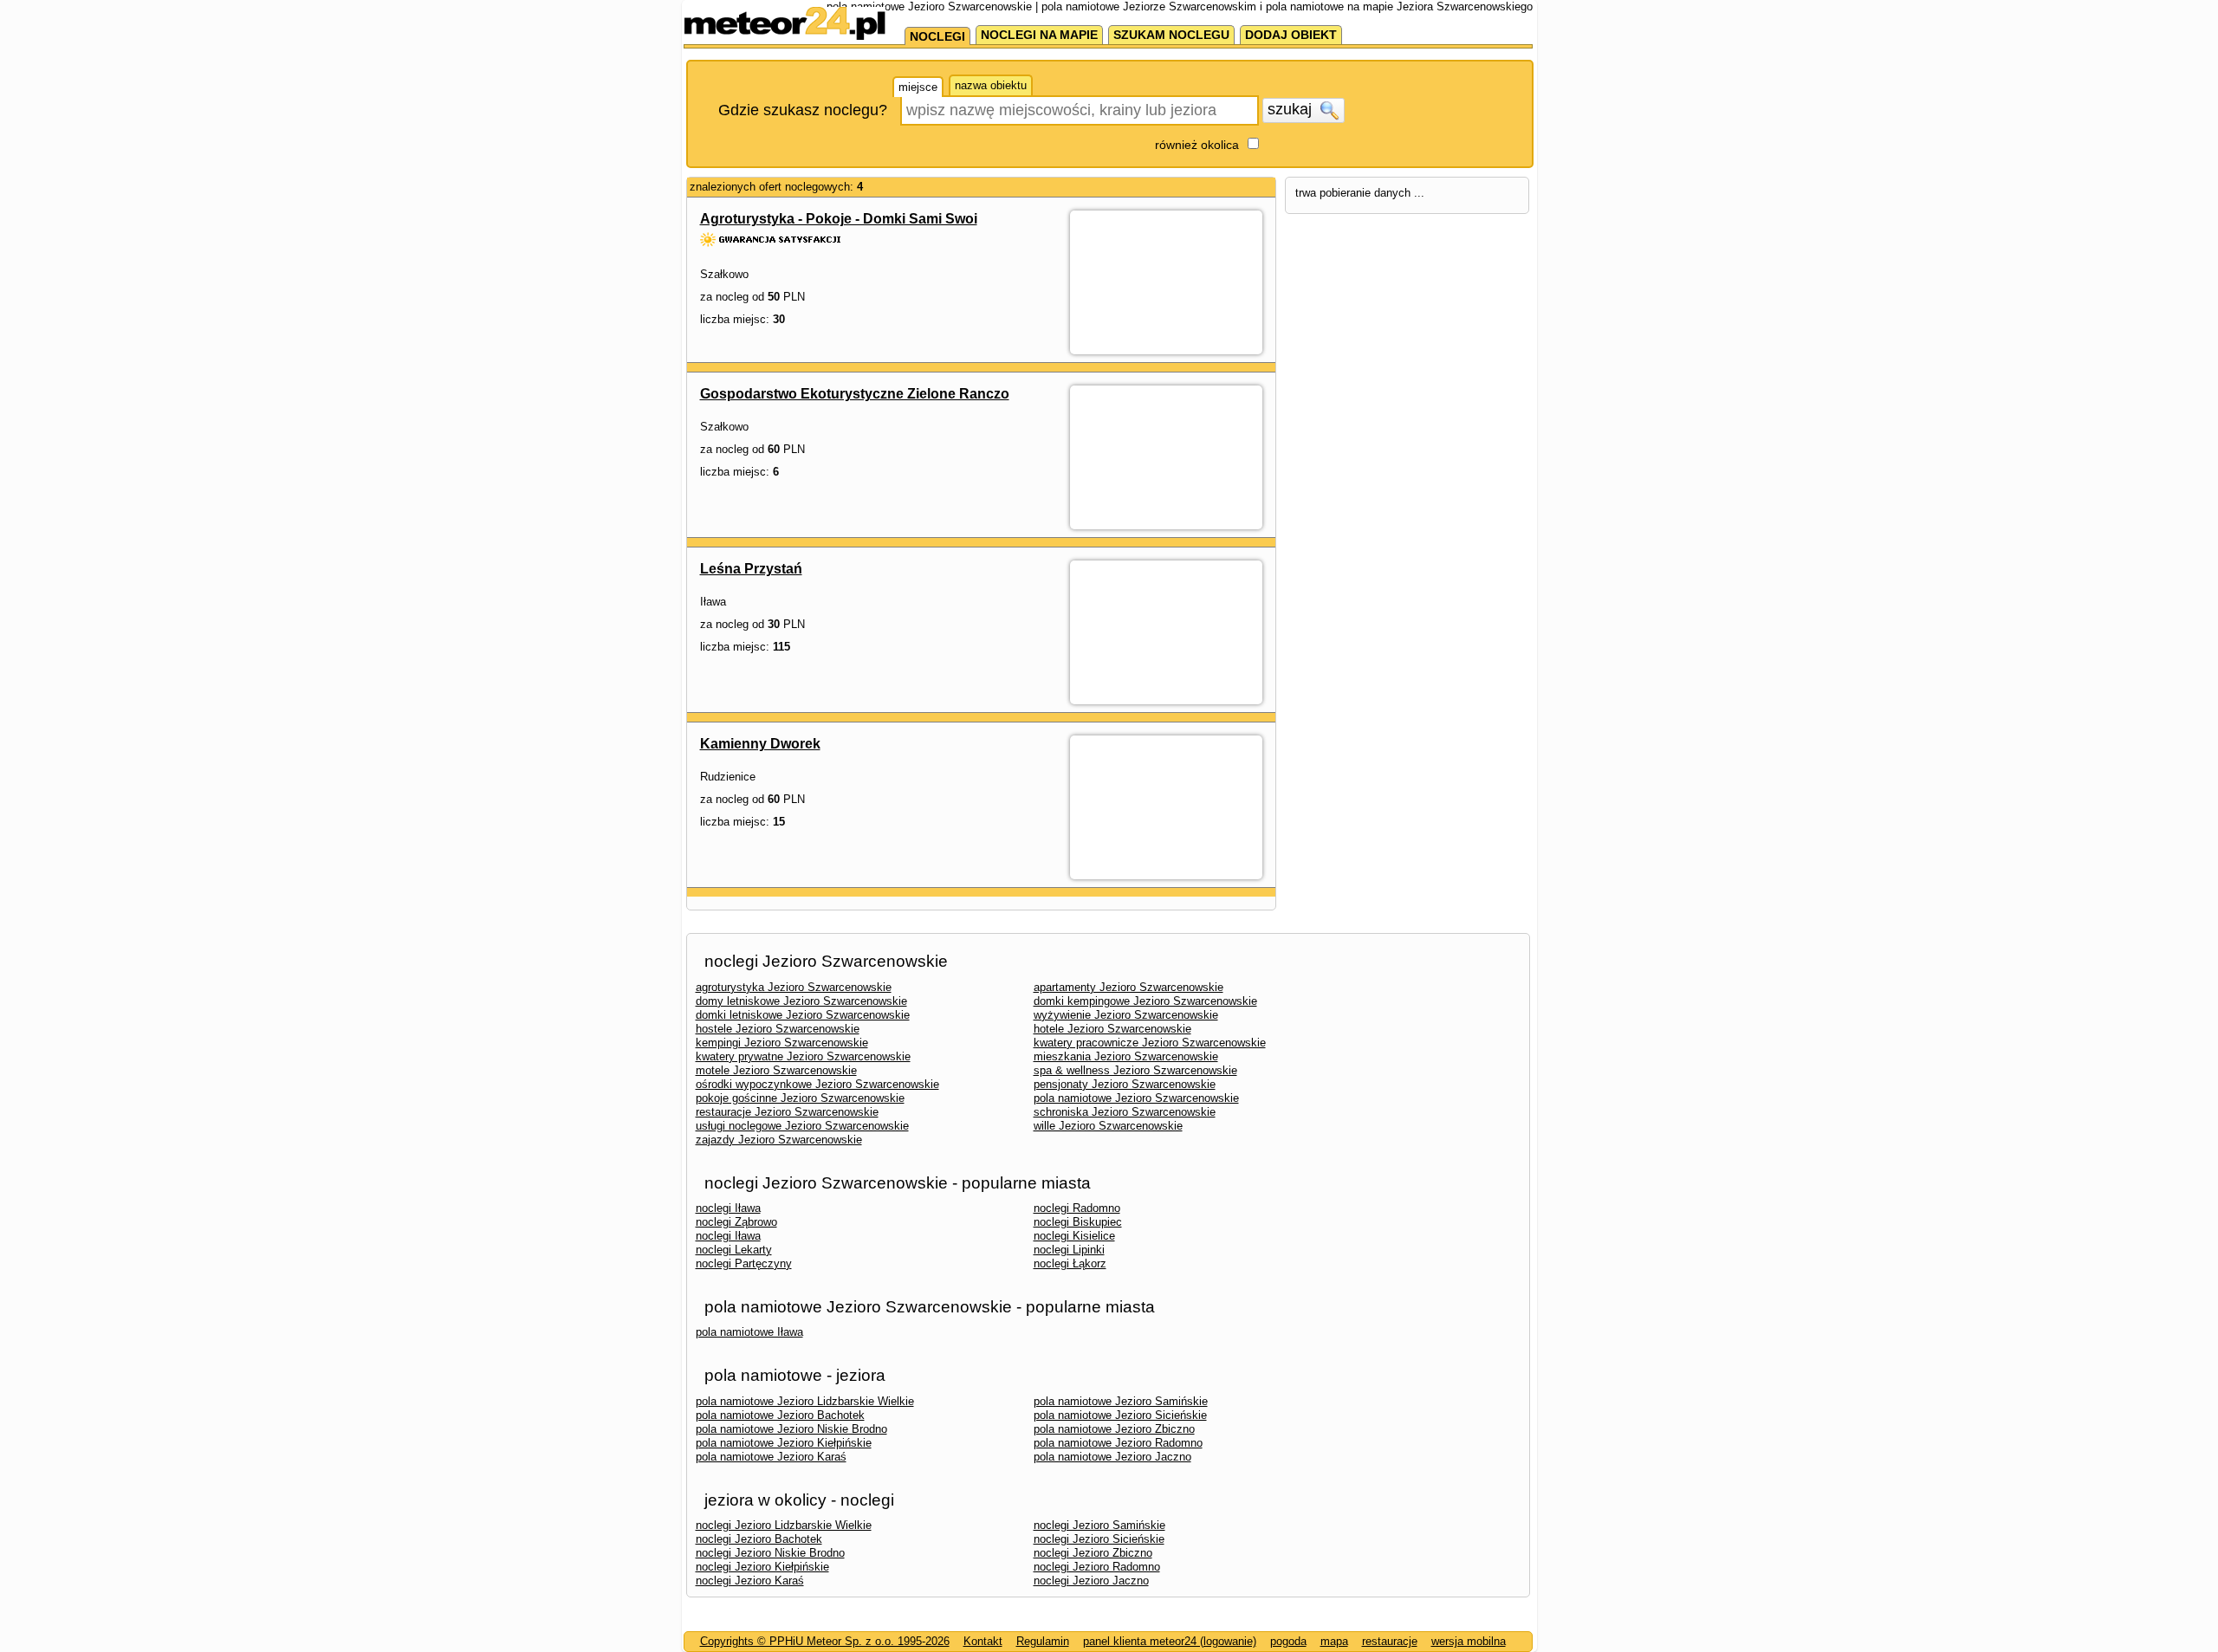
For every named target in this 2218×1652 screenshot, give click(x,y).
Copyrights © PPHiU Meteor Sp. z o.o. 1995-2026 (825, 1641)
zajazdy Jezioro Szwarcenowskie (779, 1140)
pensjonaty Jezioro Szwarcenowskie (1125, 1084)
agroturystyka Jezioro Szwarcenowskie (794, 987)
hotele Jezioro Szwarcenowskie (1112, 1029)
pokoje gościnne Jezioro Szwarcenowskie (800, 1098)
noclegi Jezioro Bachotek (759, 1539)
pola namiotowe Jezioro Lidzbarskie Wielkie (805, 1401)
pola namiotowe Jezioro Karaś (771, 1457)
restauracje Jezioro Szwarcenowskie (787, 1112)
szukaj (1292, 109)
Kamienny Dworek (760, 744)
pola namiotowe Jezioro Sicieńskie (1120, 1415)
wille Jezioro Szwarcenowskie (1108, 1126)
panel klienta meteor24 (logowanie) (1170, 1641)
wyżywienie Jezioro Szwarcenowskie (1126, 1015)
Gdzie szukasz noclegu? (803, 110)
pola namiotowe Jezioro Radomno (1118, 1443)
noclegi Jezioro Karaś (750, 1581)
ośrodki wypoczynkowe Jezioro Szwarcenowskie (817, 1084)
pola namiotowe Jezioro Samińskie (1121, 1401)
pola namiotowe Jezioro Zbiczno (1114, 1429)
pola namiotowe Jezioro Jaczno (1112, 1457)
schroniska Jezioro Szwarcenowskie (1125, 1112)
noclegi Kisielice (1074, 1236)
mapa (1334, 1641)
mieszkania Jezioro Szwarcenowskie (1126, 1056)
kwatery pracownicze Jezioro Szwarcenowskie (1150, 1043)
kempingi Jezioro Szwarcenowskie (782, 1043)
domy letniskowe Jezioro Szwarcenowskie (801, 1001)
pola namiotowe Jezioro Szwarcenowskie (1136, 1098)
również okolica (1197, 145)
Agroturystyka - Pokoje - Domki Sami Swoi (839, 219)
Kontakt (983, 1641)
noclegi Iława (728, 1208)
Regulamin (1043, 1641)
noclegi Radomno (1077, 1208)
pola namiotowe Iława (749, 1332)
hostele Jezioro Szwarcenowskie (778, 1029)
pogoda (1288, 1641)
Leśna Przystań (751, 569)
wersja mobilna (1469, 1641)
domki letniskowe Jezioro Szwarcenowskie (803, 1015)
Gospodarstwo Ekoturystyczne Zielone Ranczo (855, 394)
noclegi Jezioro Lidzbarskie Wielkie (784, 1525)
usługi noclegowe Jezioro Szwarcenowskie (802, 1126)
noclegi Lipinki (1069, 1250)
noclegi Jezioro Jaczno (1091, 1581)
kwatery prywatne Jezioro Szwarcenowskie (803, 1056)
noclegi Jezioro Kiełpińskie (762, 1567)
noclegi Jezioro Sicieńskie (1099, 1539)
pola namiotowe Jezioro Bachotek (780, 1415)
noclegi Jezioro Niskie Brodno (770, 1553)
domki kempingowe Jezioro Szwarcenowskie (1145, 1001)
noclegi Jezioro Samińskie (1099, 1525)
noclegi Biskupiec (1078, 1222)
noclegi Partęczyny (744, 1263)
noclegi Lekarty (734, 1250)
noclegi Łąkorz (1070, 1263)
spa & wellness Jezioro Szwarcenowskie (1135, 1070)
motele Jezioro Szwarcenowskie (776, 1070)
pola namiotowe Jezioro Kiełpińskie (784, 1443)
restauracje (1390, 1641)
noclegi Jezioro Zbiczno (1093, 1553)
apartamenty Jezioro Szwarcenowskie (1128, 987)
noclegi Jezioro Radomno (1097, 1567)
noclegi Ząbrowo (736, 1222)
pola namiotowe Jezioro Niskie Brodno (791, 1429)
